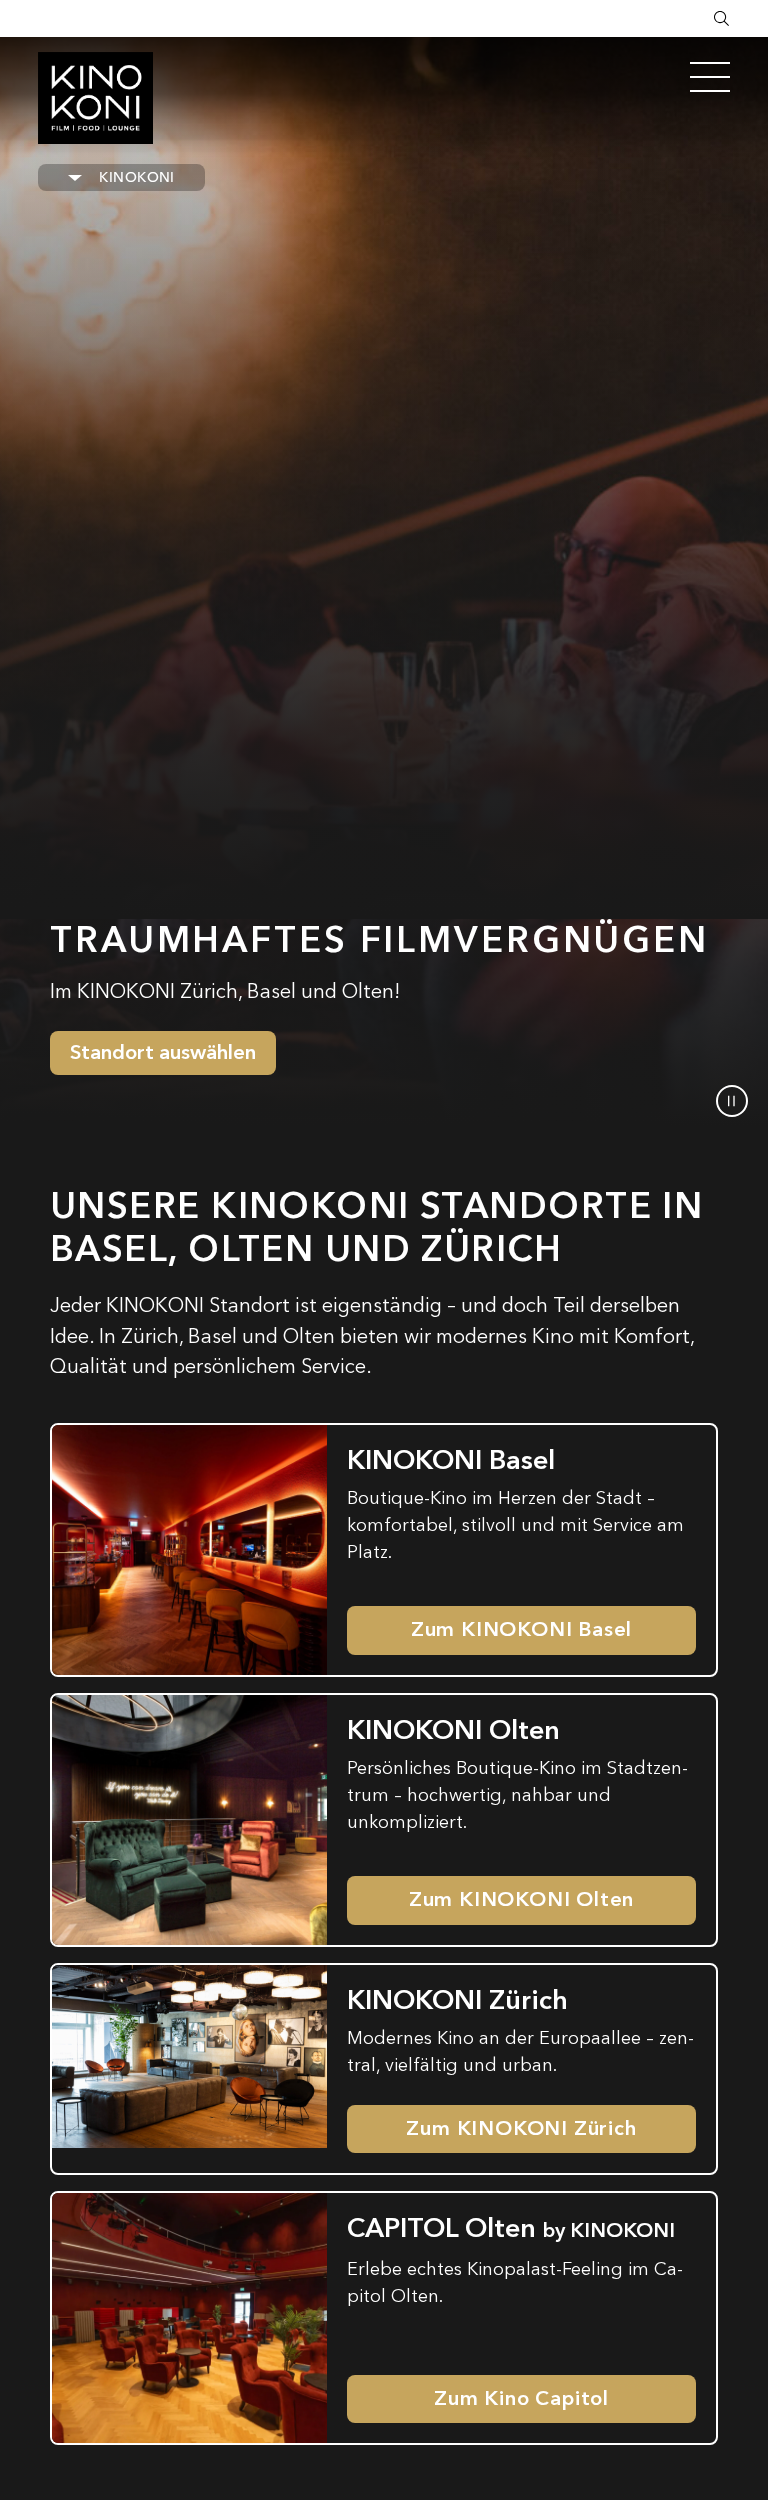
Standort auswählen (163, 1052)
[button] (732, 1101)
